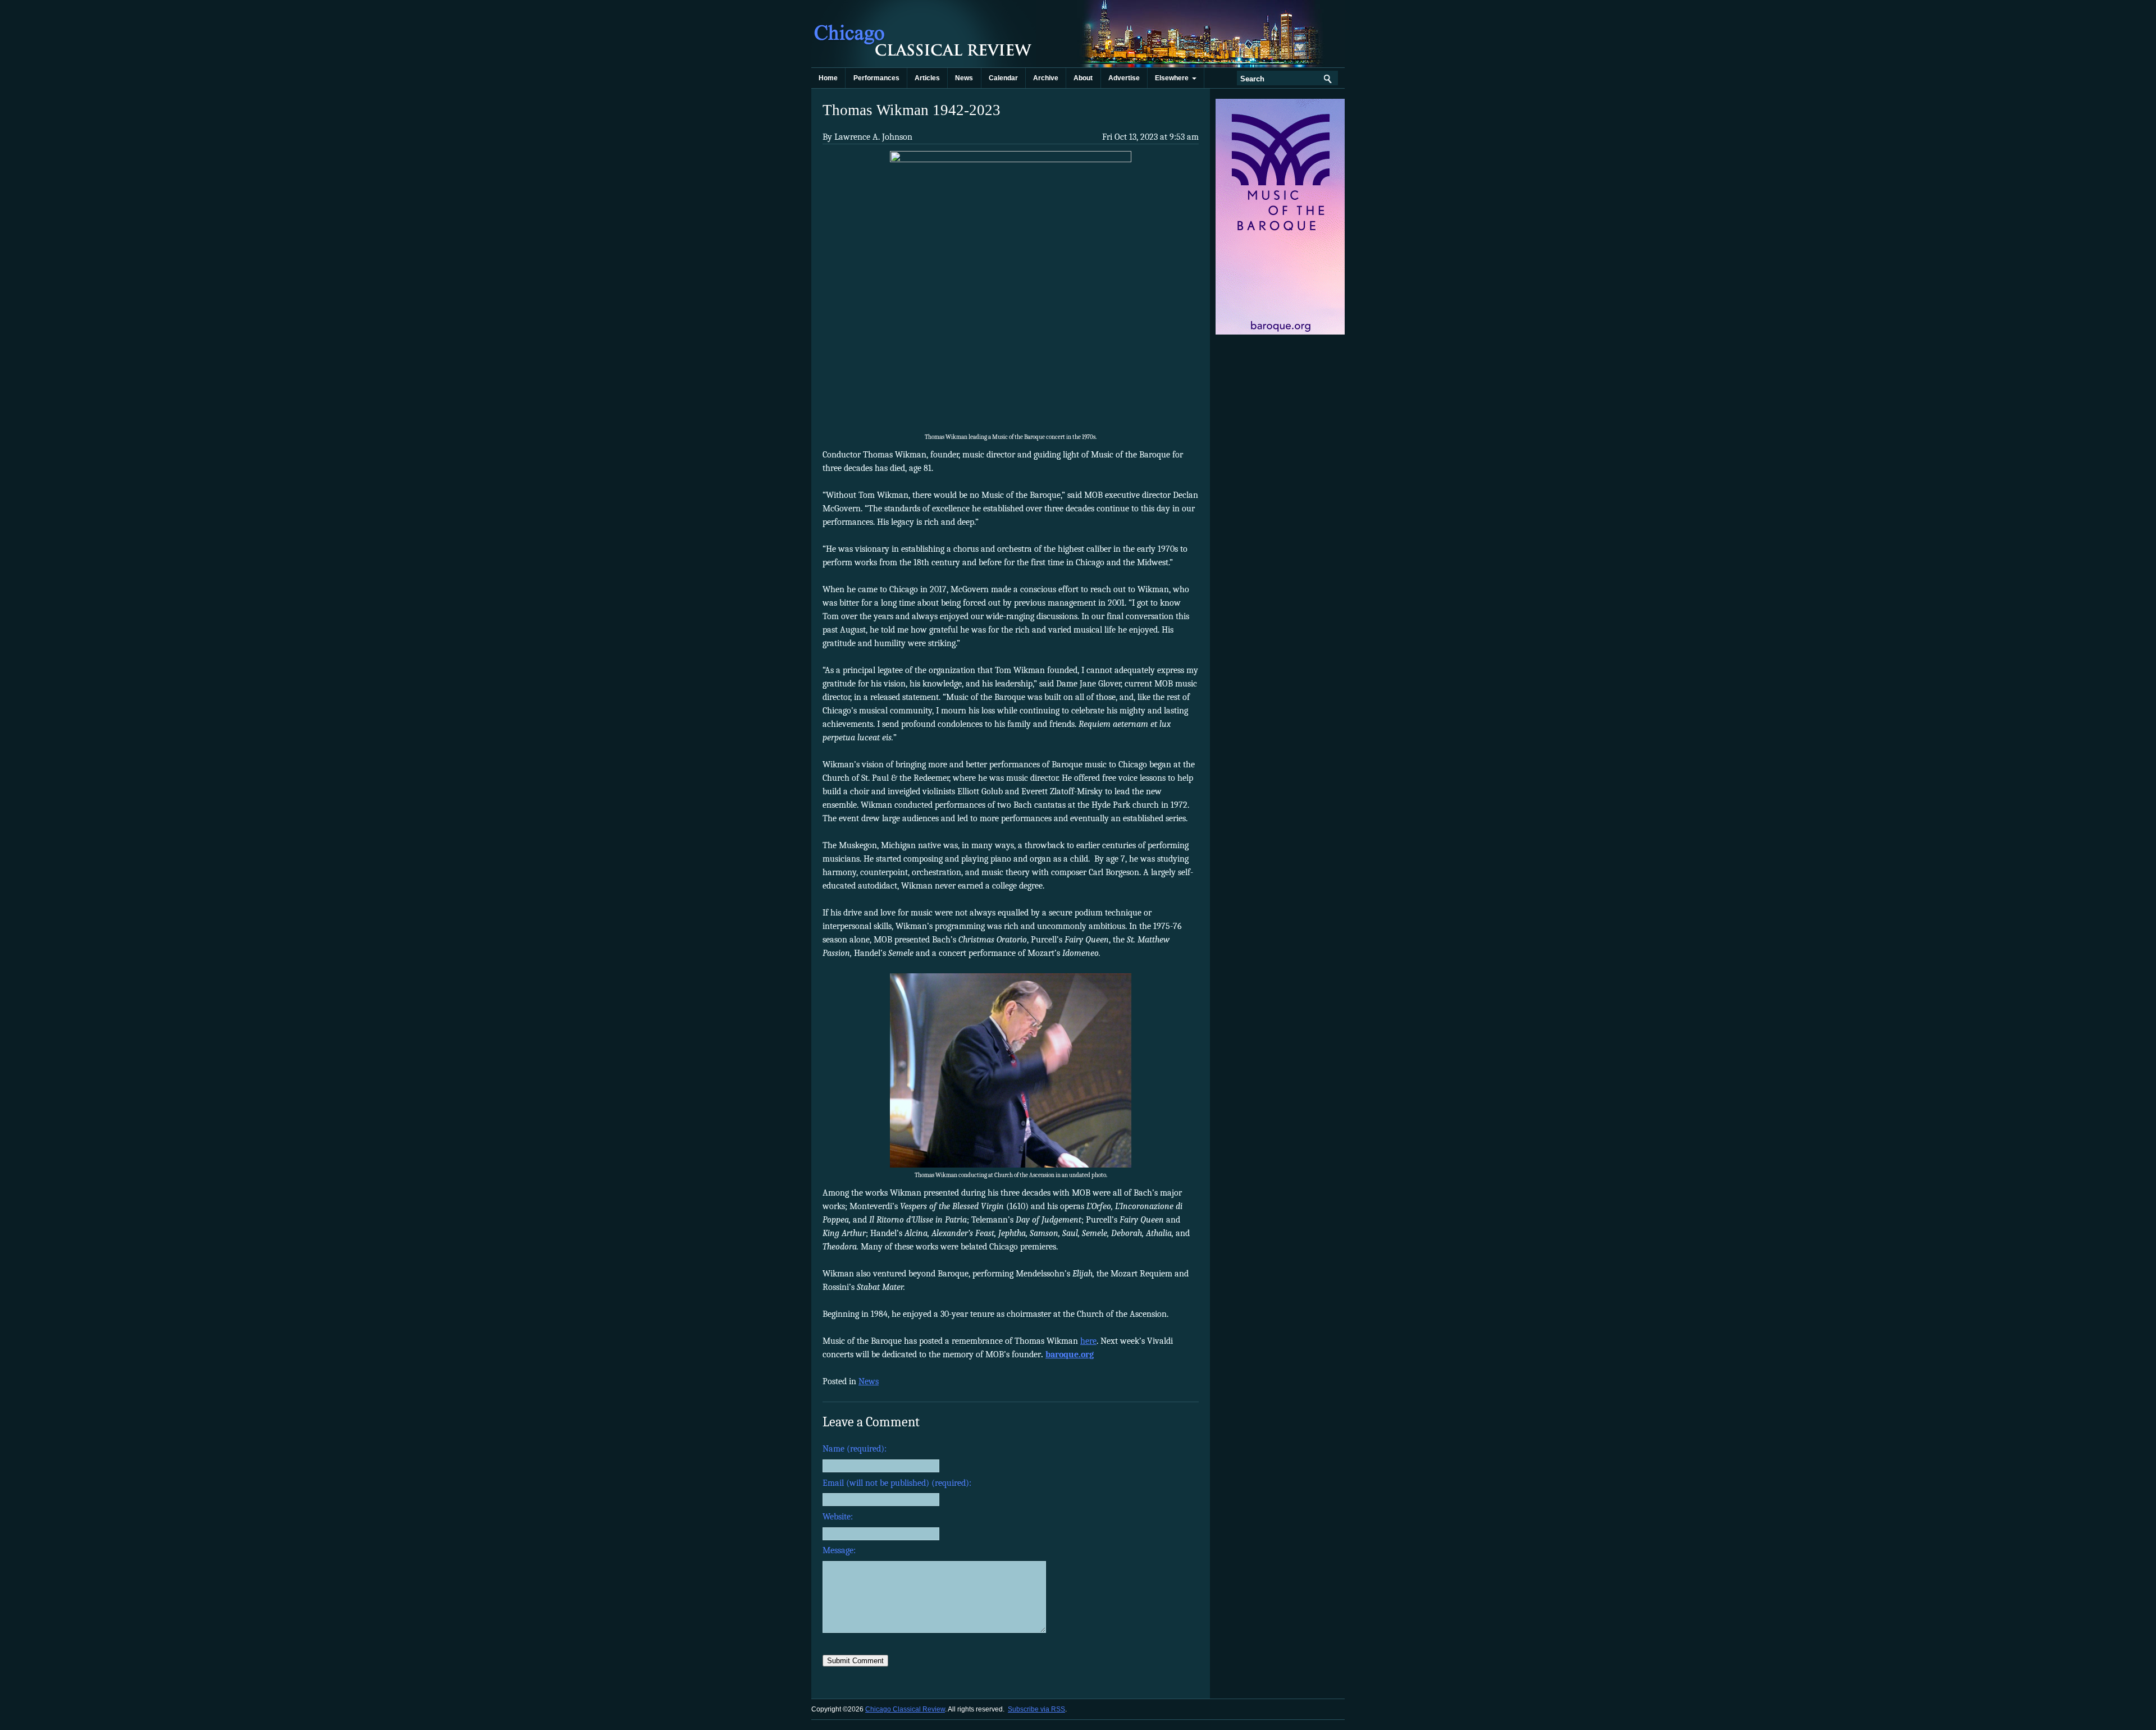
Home (828, 78)
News (964, 78)
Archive (1046, 78)
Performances (876, 78)
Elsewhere (1173, 78)
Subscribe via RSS (1036, 1709)
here (1088, 1341)
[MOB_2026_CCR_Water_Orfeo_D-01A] (1281, 332)
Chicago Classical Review (924, 34)
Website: (838, 1517)
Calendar (1003, 78)
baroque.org (1070, 1354)
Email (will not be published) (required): (897, 1483)
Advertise (1124, 78)
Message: (839, 1550)
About (1083, 78)
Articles (927, 78)
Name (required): (855, 1449)
